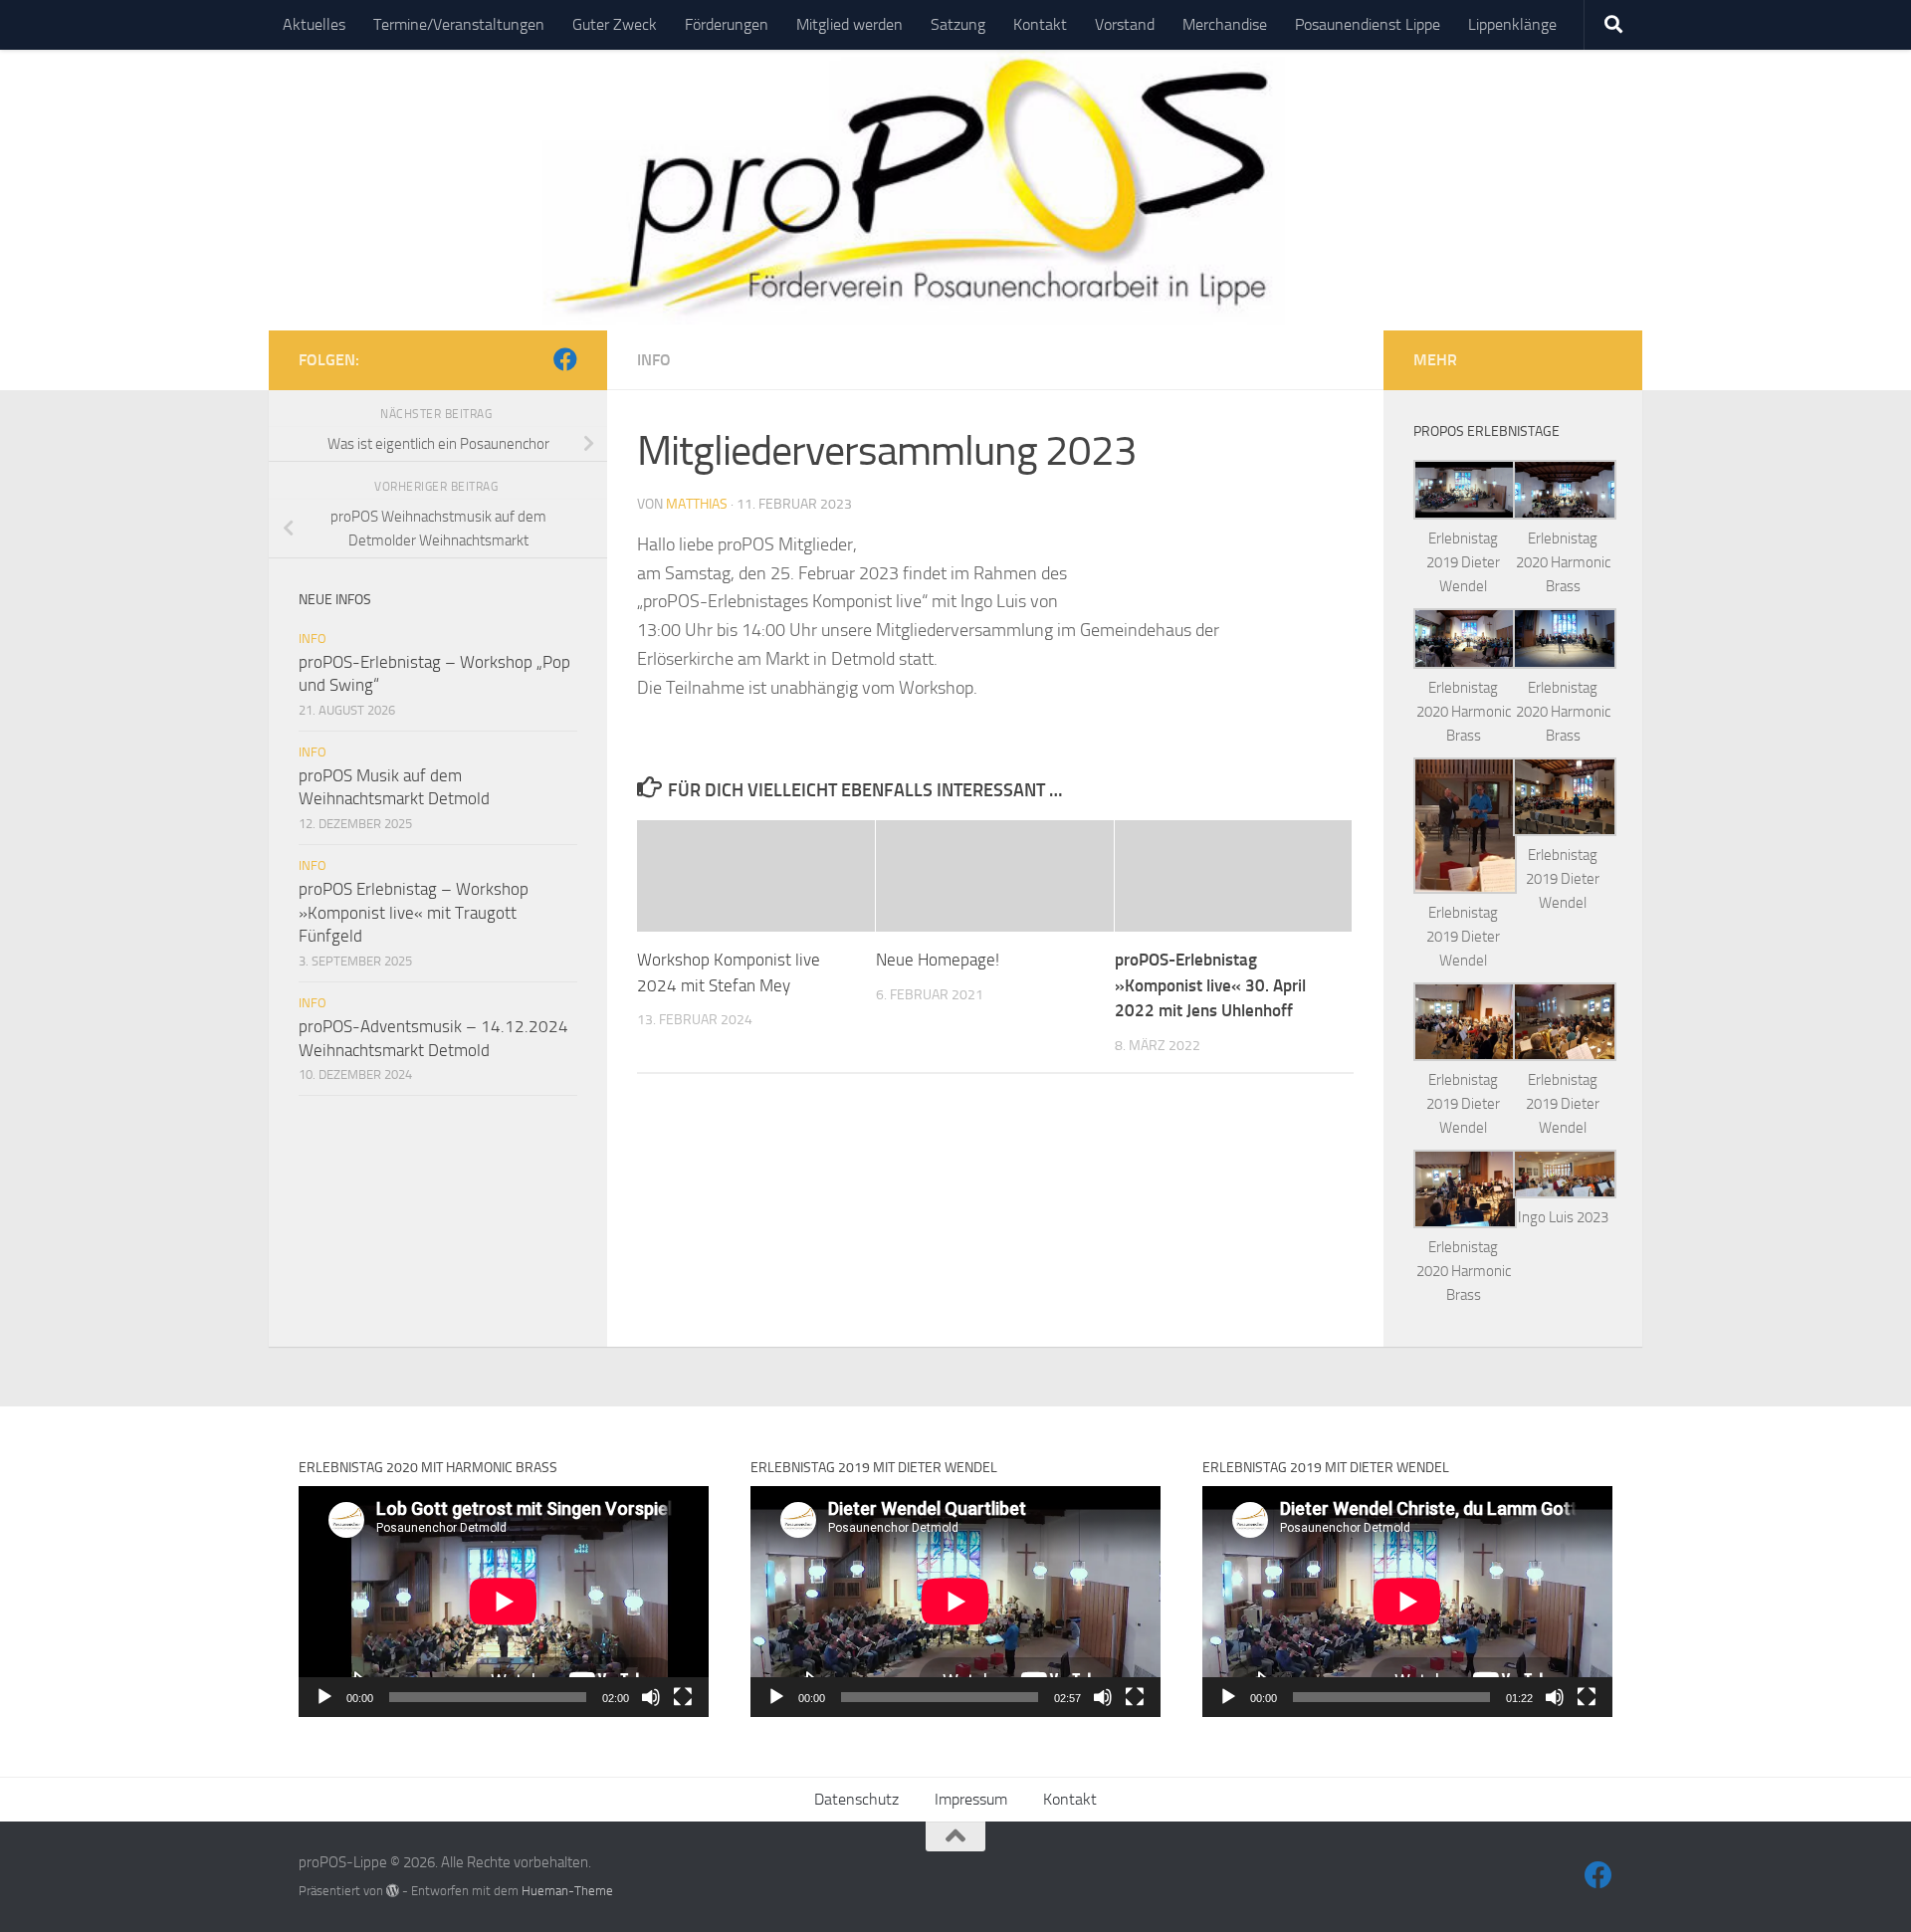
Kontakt (1040, 24)
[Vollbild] (683, 1697)
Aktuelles (314, 24)
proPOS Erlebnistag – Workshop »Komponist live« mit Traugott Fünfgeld (414, 912)
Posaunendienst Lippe (1368, 24)
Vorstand (1125, 24)
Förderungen (727, 24)
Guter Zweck (615, 24)
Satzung (958, 24)
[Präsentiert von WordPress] (393, 1891)
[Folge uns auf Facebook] (565, 359)
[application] (504, 1602)
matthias (697, 504)
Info (654, 360)
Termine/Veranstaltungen (459, 24)
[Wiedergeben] (324, 1697)
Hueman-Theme (567, 1891)
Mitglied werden (849, 24)
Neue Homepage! (938, 960)
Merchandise (1225, 24)
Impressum (971, 1799)
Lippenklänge (1512, 24)
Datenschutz (856, 1799)
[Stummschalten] (651, 1697)
